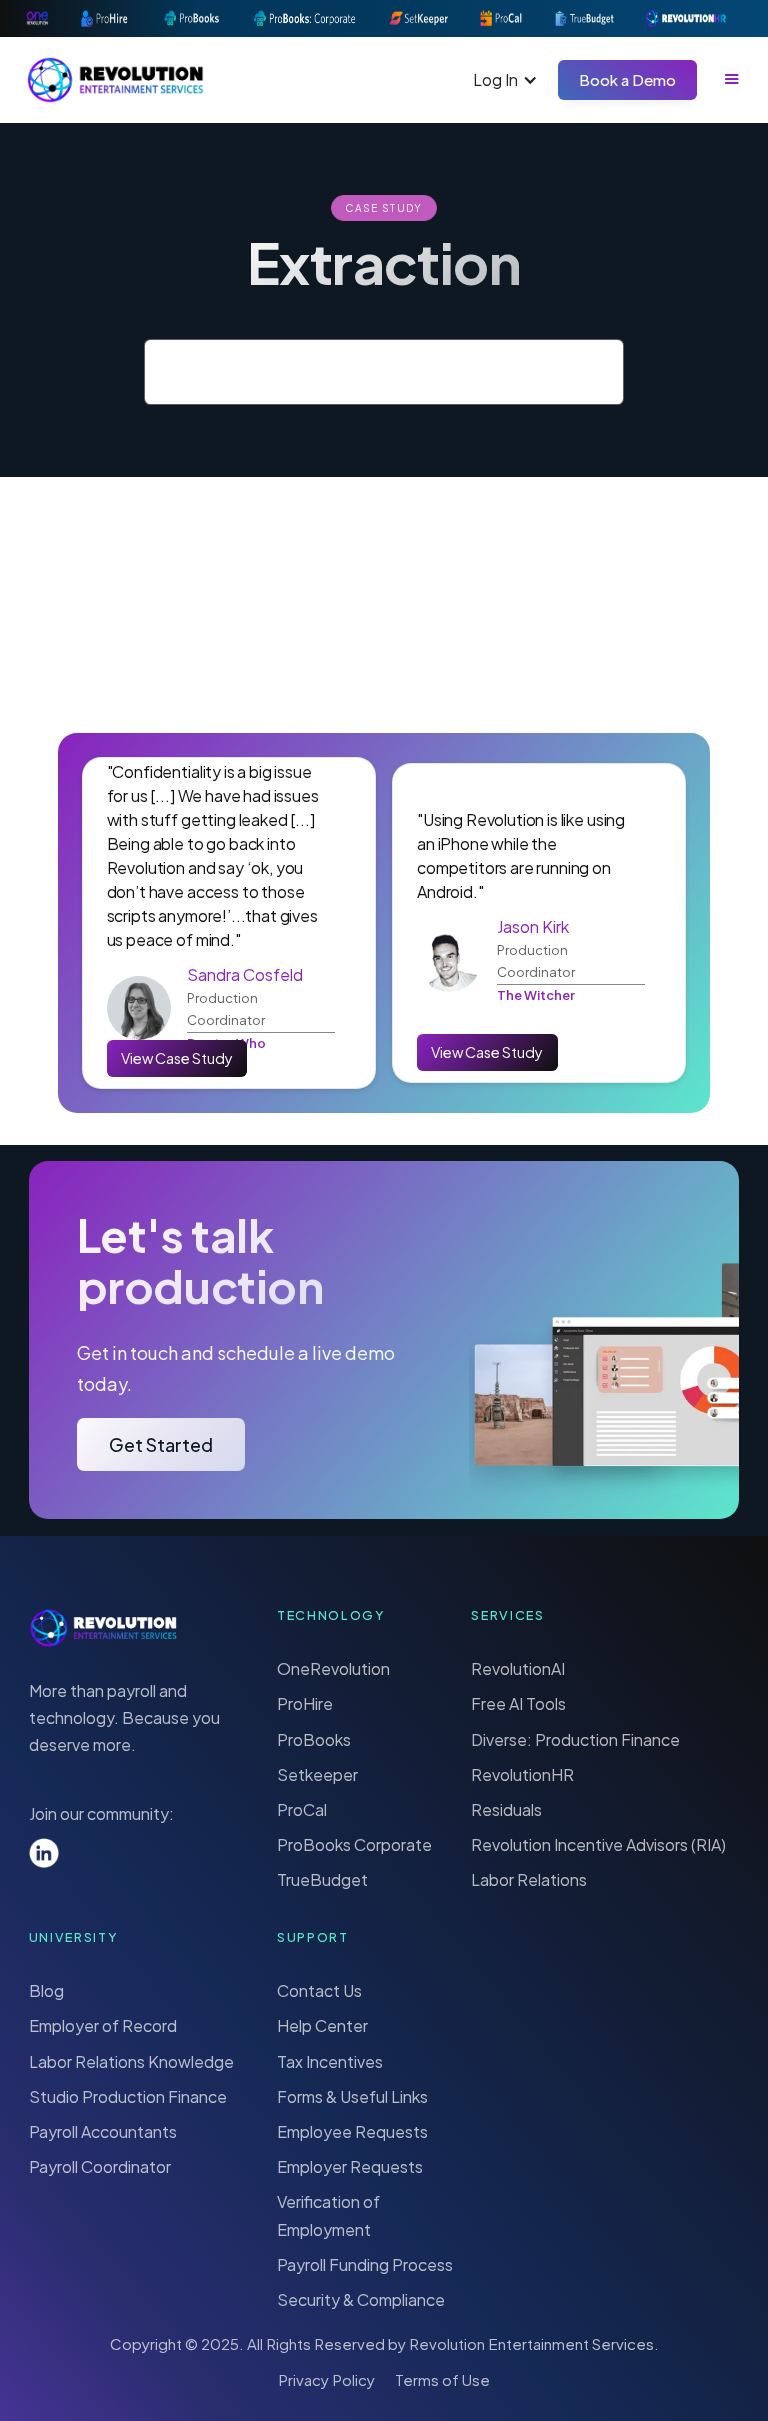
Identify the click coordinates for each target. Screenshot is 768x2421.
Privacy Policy (326, 2379)
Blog (46, 1990)
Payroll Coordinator (100, 2166)
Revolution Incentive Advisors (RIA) (598, 1844)
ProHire (305, 1703)
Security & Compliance (361, 2299)
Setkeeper (317, 1774)
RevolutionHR (522, 1774)
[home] (116, 80)
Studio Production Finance (128, 2096)
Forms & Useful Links (352, 2096)
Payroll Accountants (103, 2131)
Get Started (161, 1444)
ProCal (302, 1809)
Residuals (506, 1809)
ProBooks (314, 1739)
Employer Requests (350, 2166)
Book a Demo (627, 79)
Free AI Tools (518, 1703)
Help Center (322, 2025)
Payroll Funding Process (365, 2264)
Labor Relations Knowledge (131, 2061)
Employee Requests (352, 2131)
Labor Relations (529, 1879)
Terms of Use (442, 2379)
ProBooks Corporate (354, 1844)
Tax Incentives (330, 2061)
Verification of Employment (328, 2215)
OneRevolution (333, 1668)
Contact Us (319, 1990)
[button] (505, 79)
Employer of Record (103, 2025)
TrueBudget (322, 1879)
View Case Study (177, 1058)
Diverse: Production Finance (575, 1739)
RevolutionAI (518, 1668)
